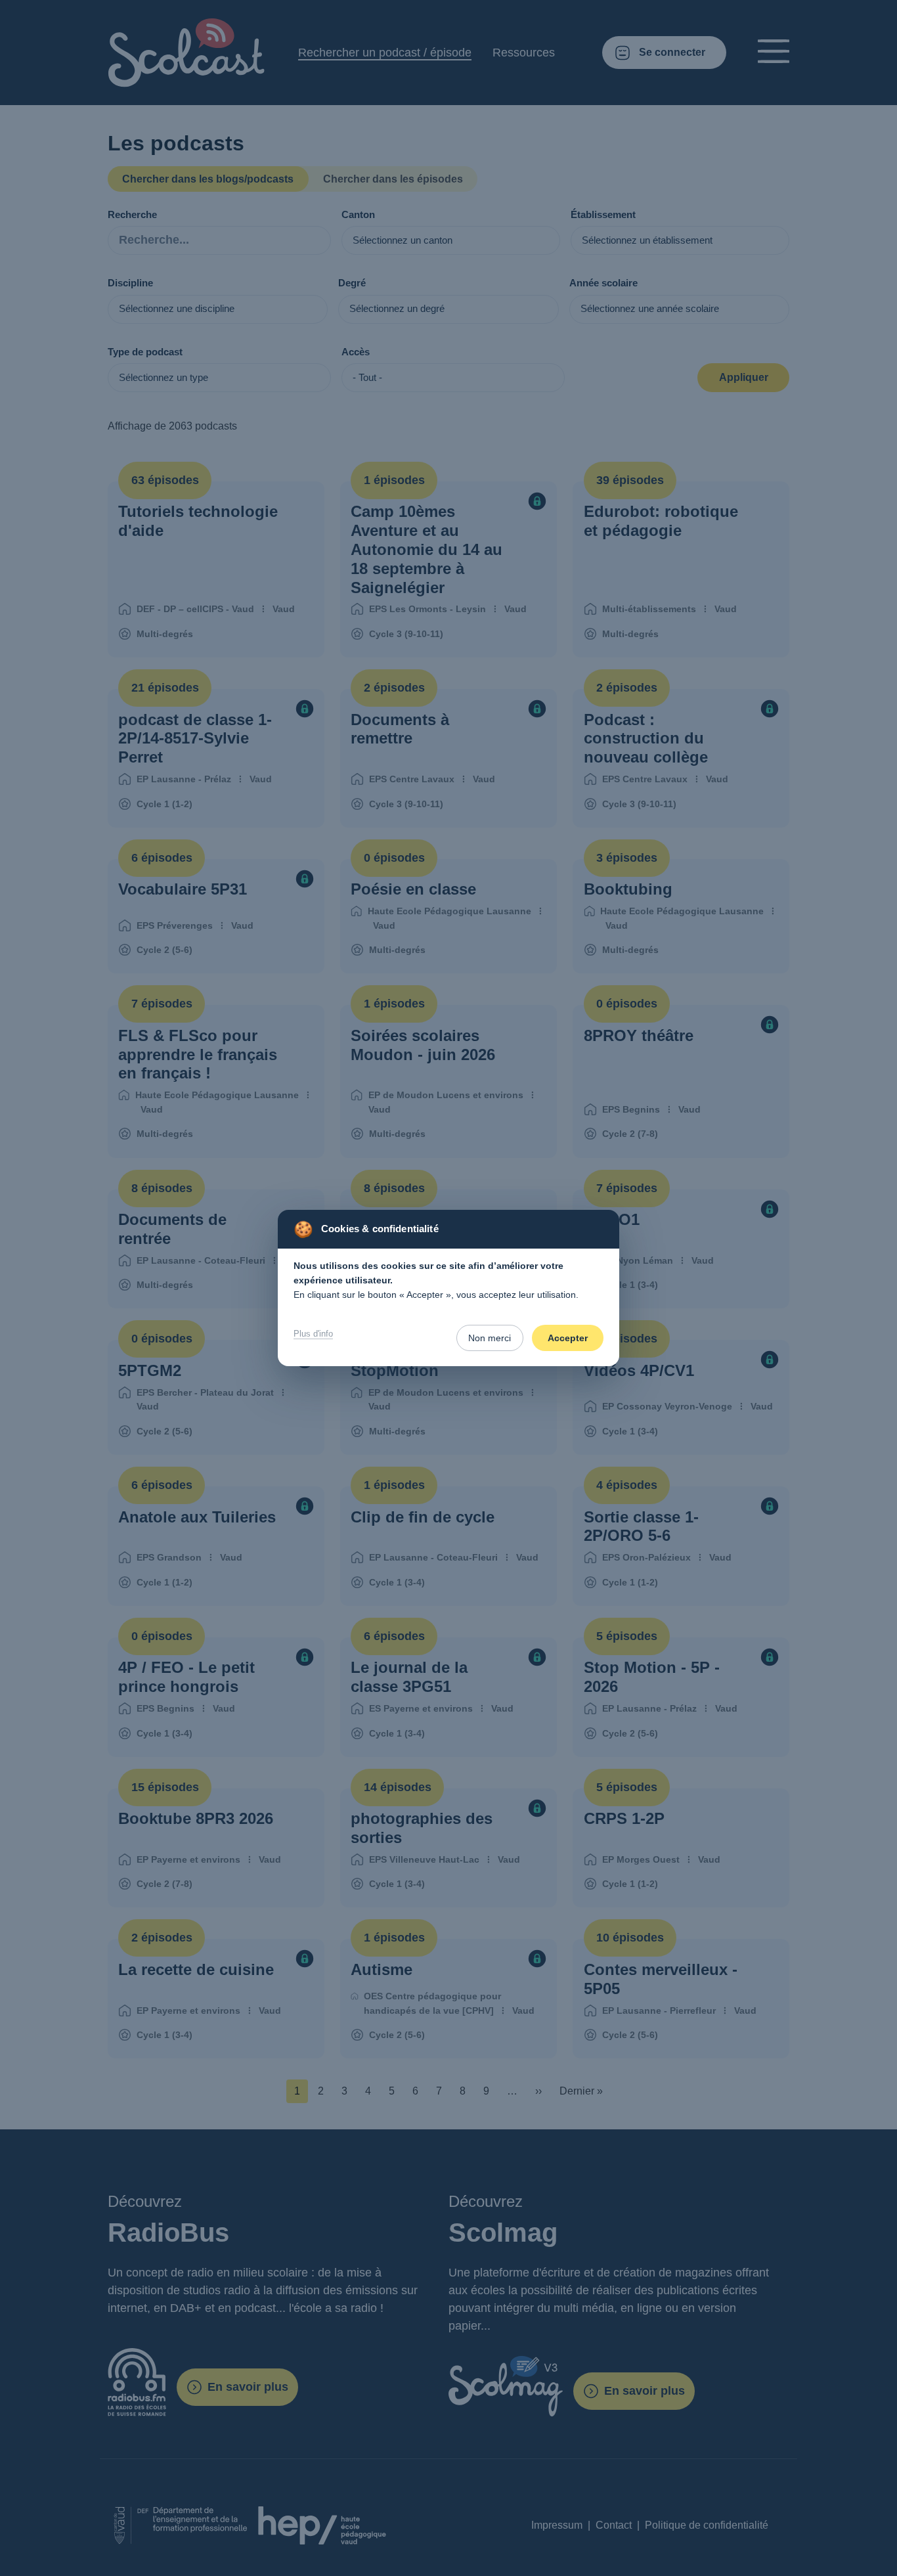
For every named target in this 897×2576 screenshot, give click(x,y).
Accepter (568, 1338)
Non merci (490, 1338)
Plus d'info (313, 1334)
